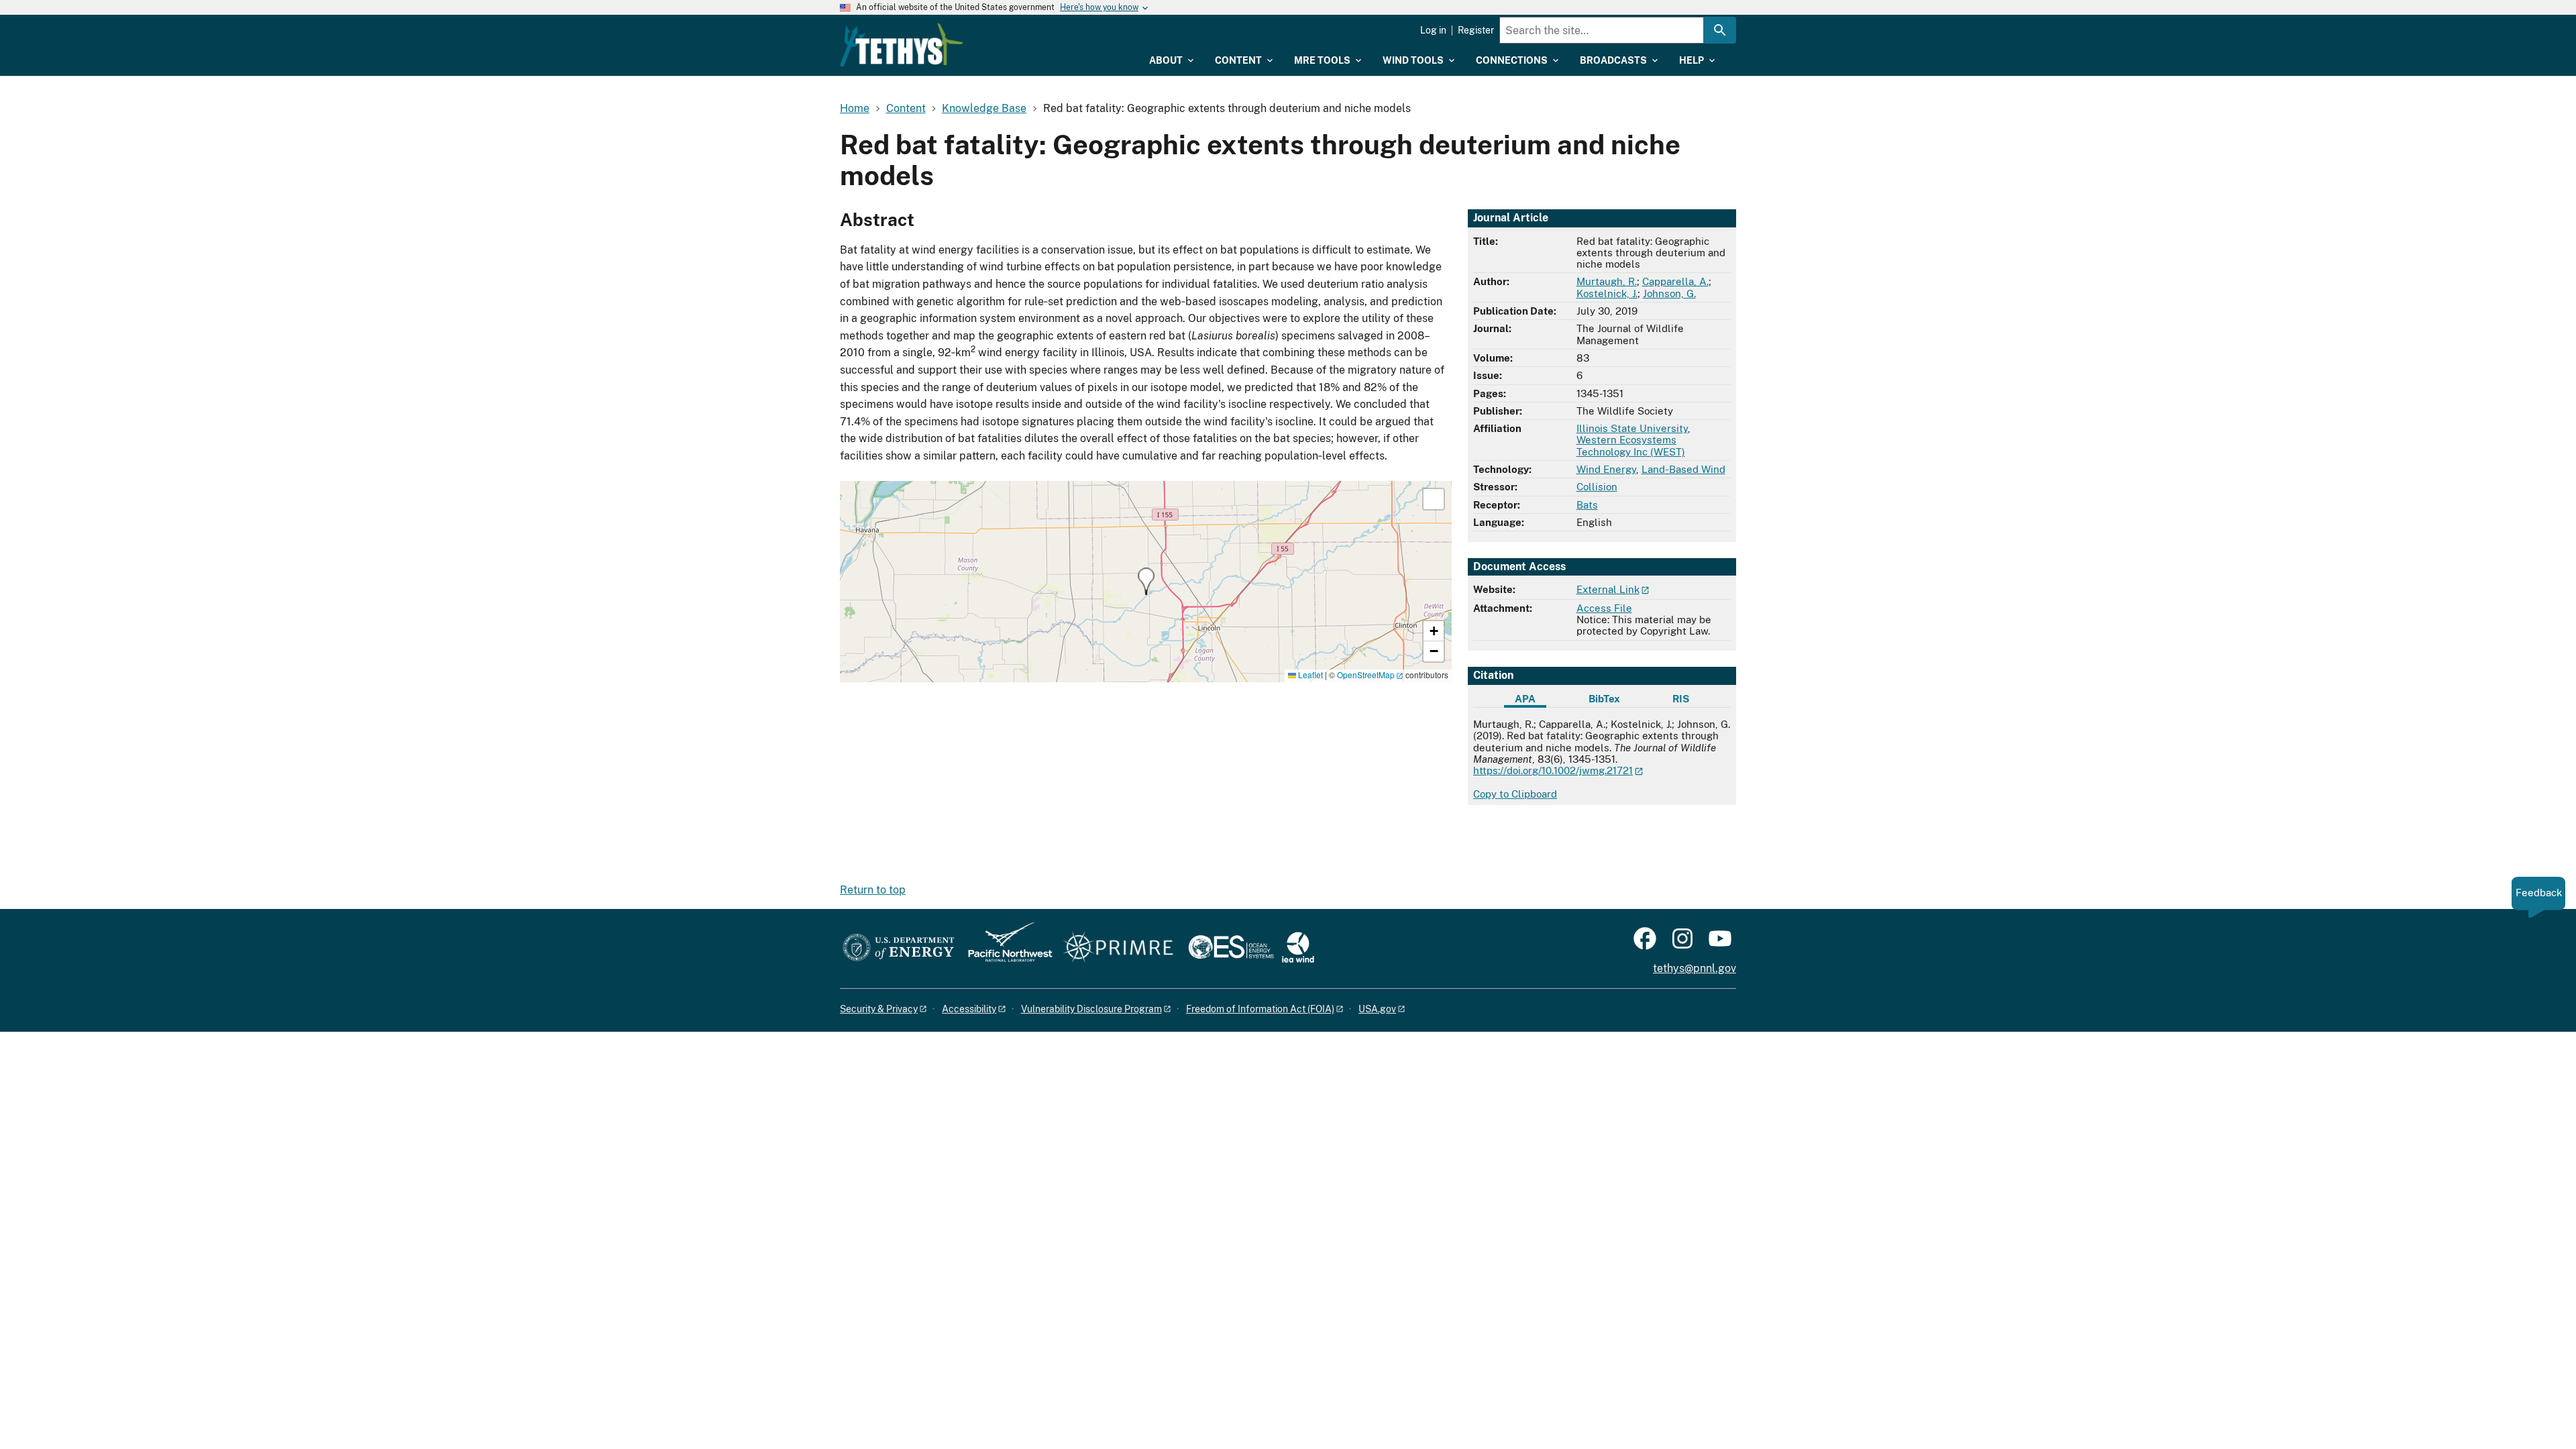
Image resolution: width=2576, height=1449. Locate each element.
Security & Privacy (879, 1009)
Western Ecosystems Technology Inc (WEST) (1631, 445)
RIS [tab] (1681, 699)
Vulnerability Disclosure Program (1091, 1009)
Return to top (873, 890)
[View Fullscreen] (1434, 499)
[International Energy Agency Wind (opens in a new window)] (1298, 948)
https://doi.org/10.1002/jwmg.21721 (1553, 770)
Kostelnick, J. (1607, 293)
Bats (1587, 505)
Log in (1433, 30)
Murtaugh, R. (1607, 281)
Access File (1604, 608)
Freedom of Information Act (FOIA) (1260, 1009)
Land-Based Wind (1683, 469)
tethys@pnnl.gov (1695, 968)
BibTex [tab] (1604, 699)
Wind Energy (1606, 469)
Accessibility (969, 1009)
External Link (1608, 589)
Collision (1597, 487)
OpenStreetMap (1366, 675)
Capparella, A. (1675, 281)
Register (1476, 30)
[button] (1146, 581)
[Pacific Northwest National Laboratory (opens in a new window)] (1005, 948)
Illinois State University (1632, 428)
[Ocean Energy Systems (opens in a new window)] (1232, 948)
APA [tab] (1525, 699)
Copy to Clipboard (1515, 794)
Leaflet (1309, 675)
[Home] (902, 45)
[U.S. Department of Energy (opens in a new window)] (899, 948)
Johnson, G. (1669, 293)
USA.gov (1377, 1009)
